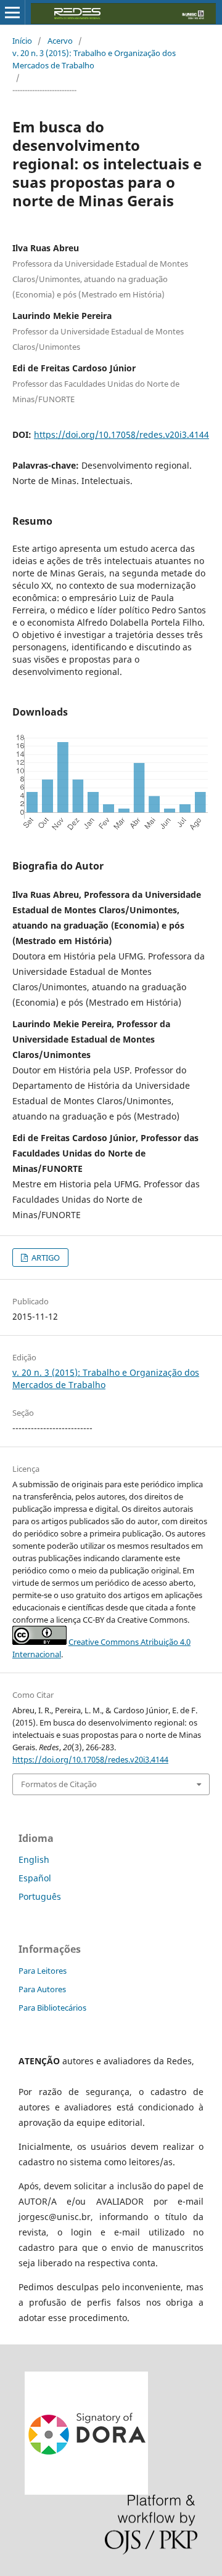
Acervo (60, 41)
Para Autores (42, 1989)
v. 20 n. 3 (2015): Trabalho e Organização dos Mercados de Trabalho (94, 59)
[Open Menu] (12, 12)
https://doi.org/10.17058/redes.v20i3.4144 (121, 434)
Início (22, 41)
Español (35, 1878)
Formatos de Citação (59, 1784)
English (34, 1859)
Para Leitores (43, 1971)
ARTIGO (45, 1258)
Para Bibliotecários (52, 2008)
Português (40, 1896)
